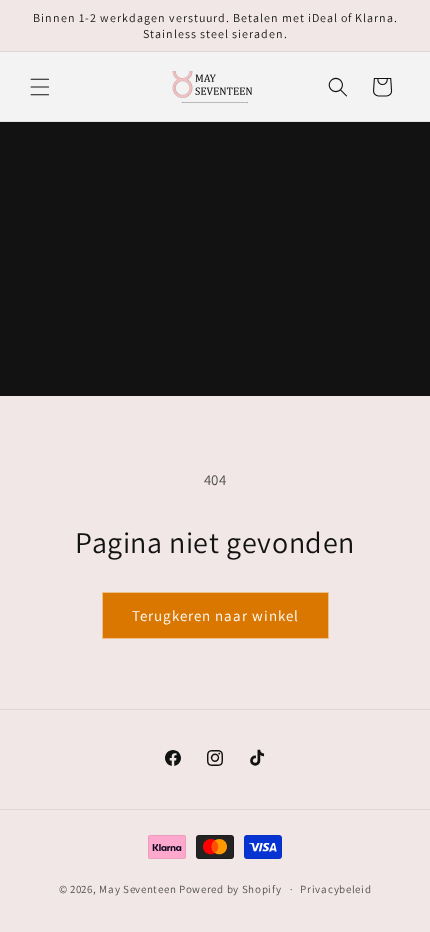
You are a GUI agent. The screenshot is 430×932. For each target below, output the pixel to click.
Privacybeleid (335, 889)
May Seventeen (137, 889)
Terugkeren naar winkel (215, 615)
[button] (40, 87)
